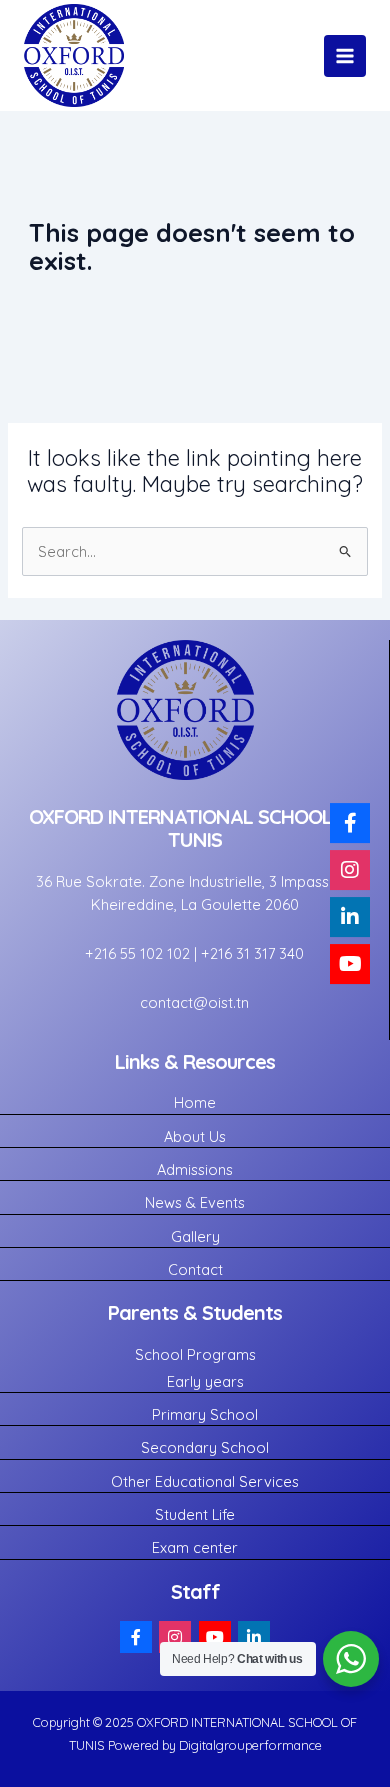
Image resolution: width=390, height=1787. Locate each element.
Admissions (195, 1169)
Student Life (195, 1514)
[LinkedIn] (254, 1637)
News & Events (195, 1202)
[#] (136, 1637)
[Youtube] (215, 1637)
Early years (205, 1381)
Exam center (195, 1547)
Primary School (205, 1414)
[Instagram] (175, 1637)
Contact (195, 1269)
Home (195, 1102)
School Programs (195, 1354)
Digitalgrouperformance (249, 1745)
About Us (195, 1136)
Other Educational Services (205, 1481)
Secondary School (205, 1447)
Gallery (195, 1236)
